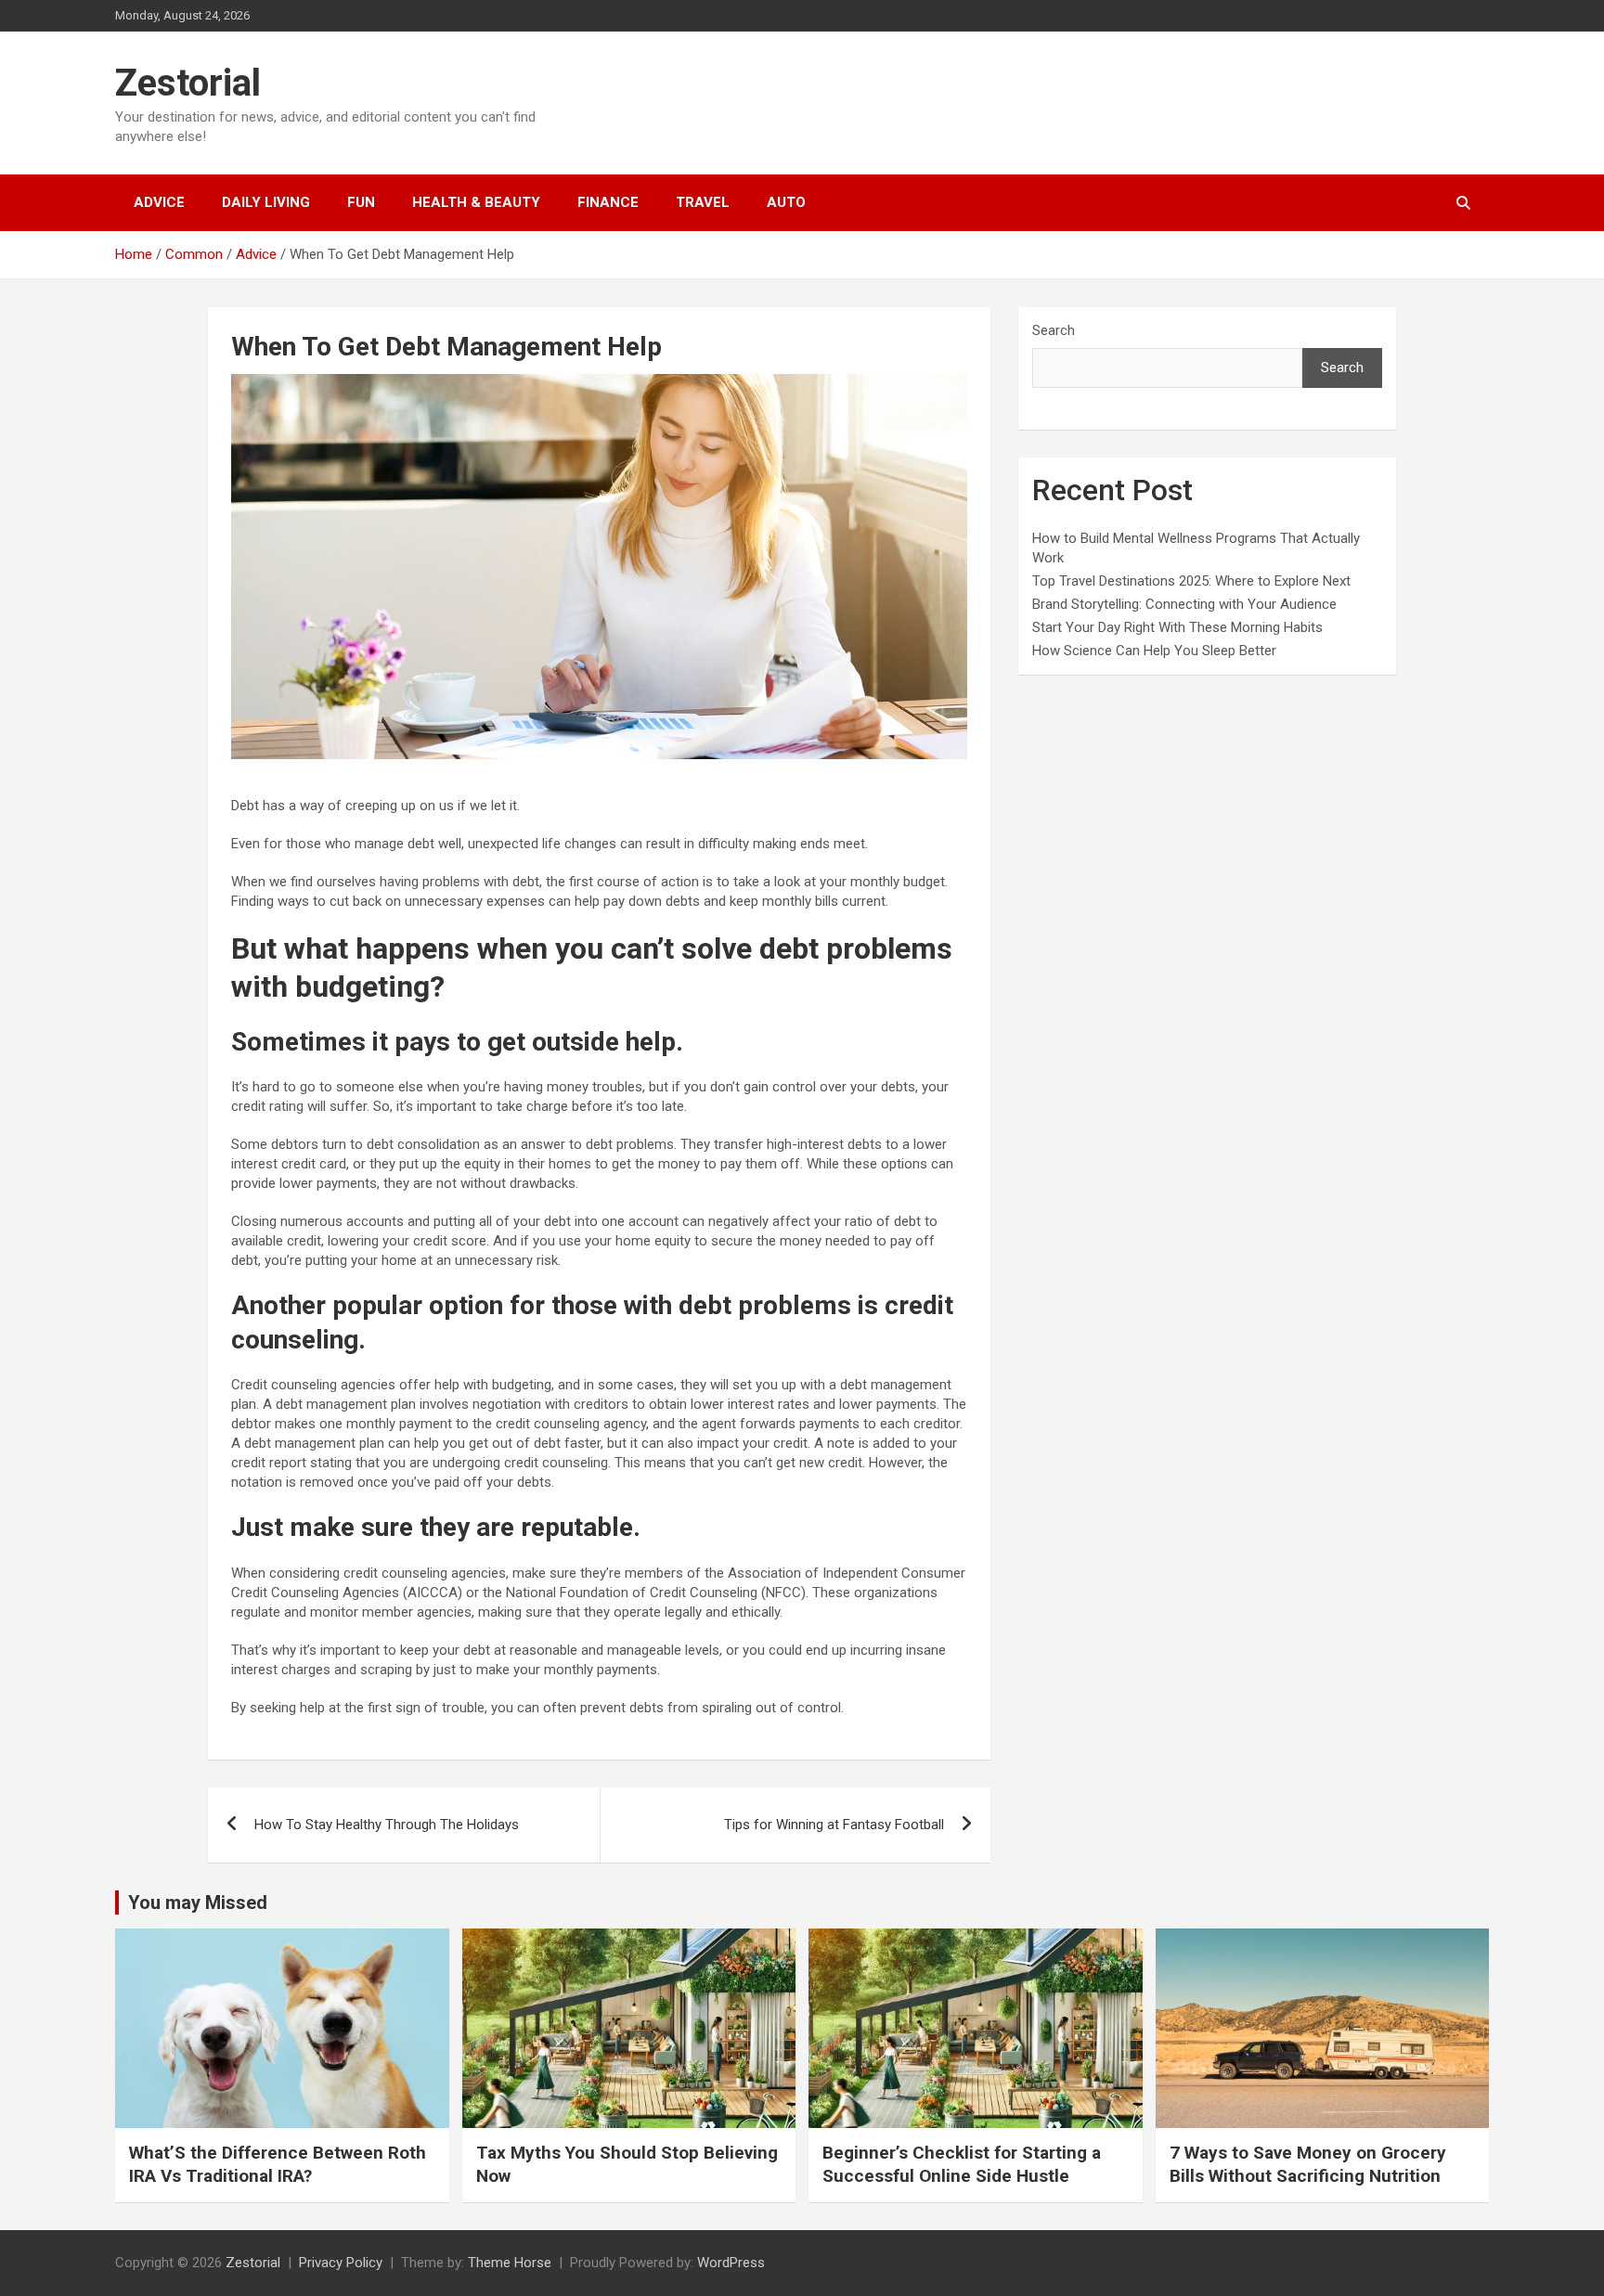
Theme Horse (510, 2263)
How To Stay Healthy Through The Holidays (387, 1825)
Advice (159, 202)
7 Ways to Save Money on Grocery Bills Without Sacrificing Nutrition (1308, 2164)
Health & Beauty (476, 202)
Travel (703, 202)
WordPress (731, 2263)
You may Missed (198, 1903)
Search (1054, 330)
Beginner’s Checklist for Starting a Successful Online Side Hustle (962, 2164)
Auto (786, 202)
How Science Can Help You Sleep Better (1154, 651)
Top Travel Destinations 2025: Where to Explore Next (1191, 581)
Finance (608, 202)
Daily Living (266, 202)
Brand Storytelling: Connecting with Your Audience (1184, 604)
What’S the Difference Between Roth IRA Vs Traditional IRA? (278, 2164)
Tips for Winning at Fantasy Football (834, 1825)
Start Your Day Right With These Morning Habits (1177, 627)
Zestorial (188, 83)
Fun (361, 202)
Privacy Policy (341, 2263)
